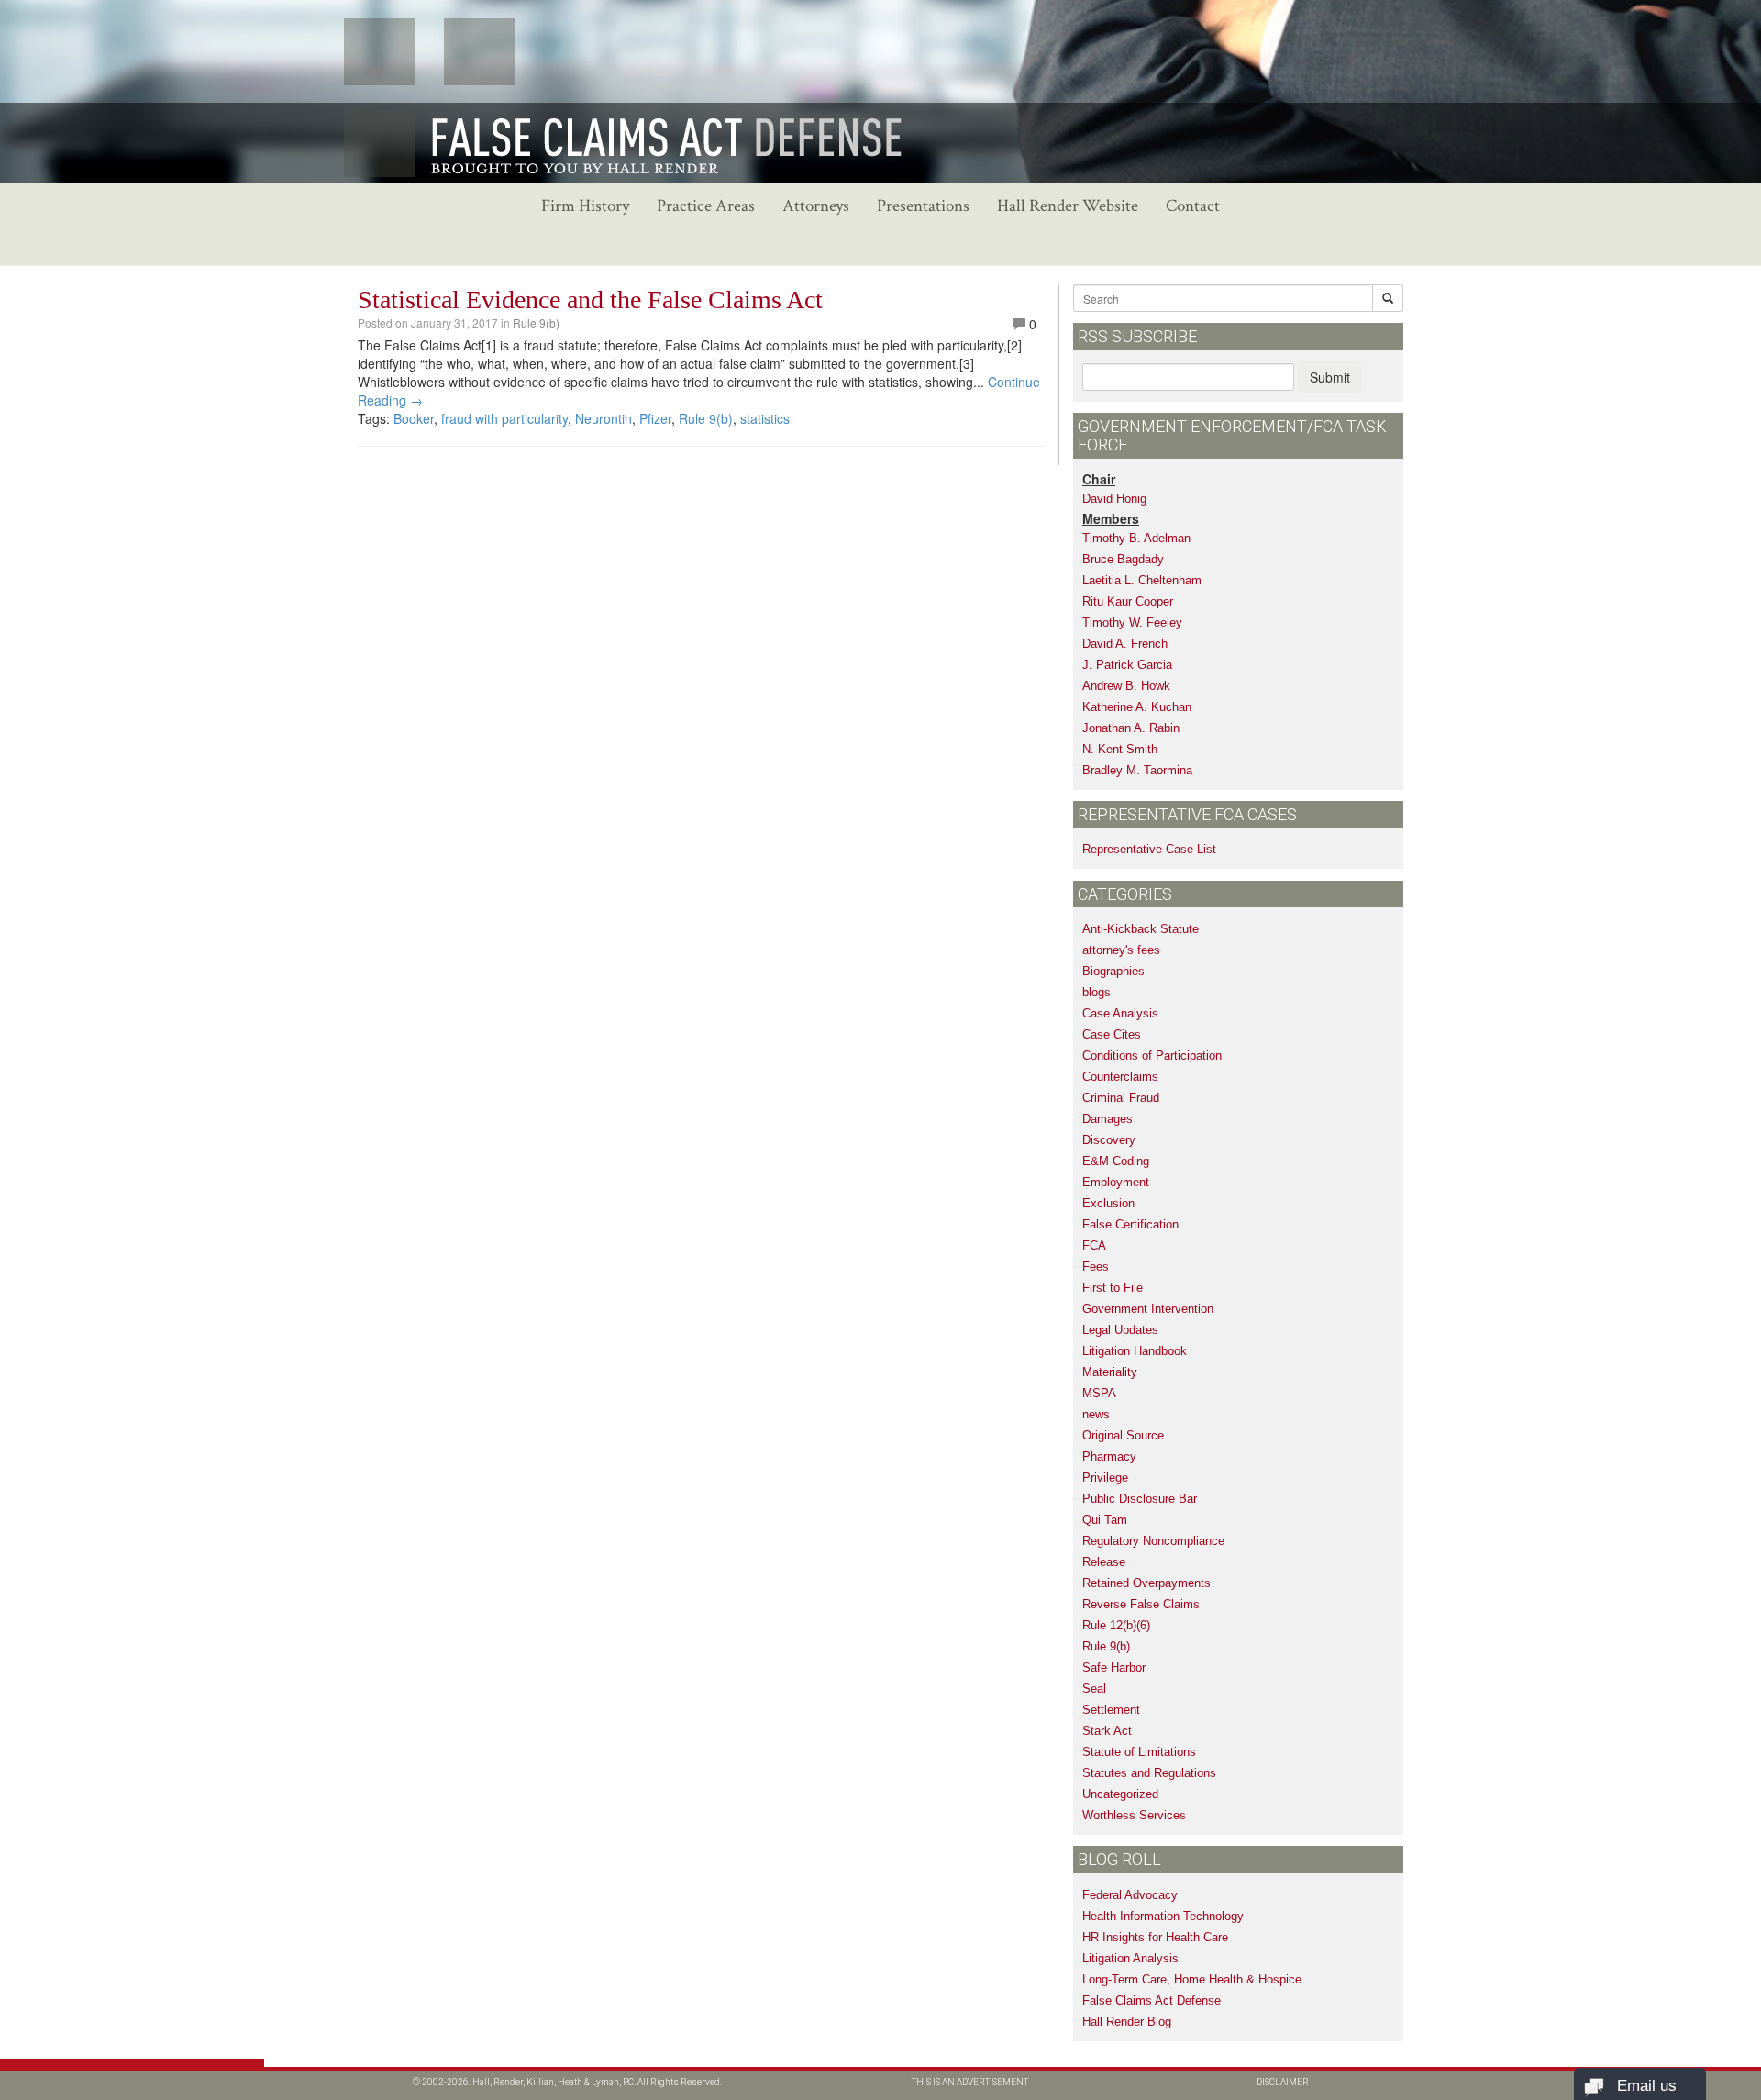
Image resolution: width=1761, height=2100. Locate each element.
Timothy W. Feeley (1132, 622)
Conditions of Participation (1152, 1056)
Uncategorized (1120, 1794)
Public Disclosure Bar (1140, 1499)
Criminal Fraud (1121, 1098)
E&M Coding (1116, 1161)
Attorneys (816, 206)
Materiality (1110, 1372)
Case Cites (1112, 1034)
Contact (1193, 206)
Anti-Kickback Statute (1141, 929)
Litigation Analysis (1130, 1958)
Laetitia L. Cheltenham (1142, 580)
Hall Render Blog (1127, 2022)
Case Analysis (1120, 1013)
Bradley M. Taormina (1137, 770)
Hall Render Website (1068, 206)
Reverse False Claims (1141, 1604)
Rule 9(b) (536, 322)
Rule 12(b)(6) (1116, 1625)
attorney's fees (1121, 950)
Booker (414, 418)
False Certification (1130, 1224)
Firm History (585, 206)
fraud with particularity (504, 418)
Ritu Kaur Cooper (1128, 601)
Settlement (1111, 1710)
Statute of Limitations (1139, 1752)
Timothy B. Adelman (1136, 538)
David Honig (1114, 499)
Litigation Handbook (1135, 1351)
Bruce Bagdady (1123, 559)
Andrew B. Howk (1126, 686)
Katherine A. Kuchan (1137, 707)
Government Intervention (1148, 1309)
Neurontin (604, 418)
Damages (1108, 1119)
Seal (1094, 1689)
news (1096, 1414)
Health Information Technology (1163, 1916)
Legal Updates (1120, 1330)
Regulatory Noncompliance (1153, 1541)
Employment (1116, 1182)
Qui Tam (1105, 1520)
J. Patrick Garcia (1127, 665)
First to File (1113, 1288)
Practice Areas (706, 206)
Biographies (1113, 971)
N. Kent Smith (1120, 749)
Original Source (1123, 1435)
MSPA (1099, 1393)
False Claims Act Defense (1152, 2000)
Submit (1330, 377)
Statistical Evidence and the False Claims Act (590, 300)
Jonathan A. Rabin (1131, 728)
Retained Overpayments (1146, 1583)
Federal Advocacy (1130, 1895)
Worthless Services (1134, 1815)
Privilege (1105, 1478)
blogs (1096, 992)
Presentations (923, 206)
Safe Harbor (1114, 1667)
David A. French (1125, 644)
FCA (1094, 1245)
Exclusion (1108, 1203)
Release (1104, 1562)
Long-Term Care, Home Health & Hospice (1192, 1979)
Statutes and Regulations (1149, 1773)
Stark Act (1107, 1731)
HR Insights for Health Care (1155, 1937)
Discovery (1109, 1140)
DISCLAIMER (1283, 2082)
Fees (1096, 1267)
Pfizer (655, 418)
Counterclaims (1120, 1077)
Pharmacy (1109, 1456)
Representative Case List (1149, 849)
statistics (765, 418)
